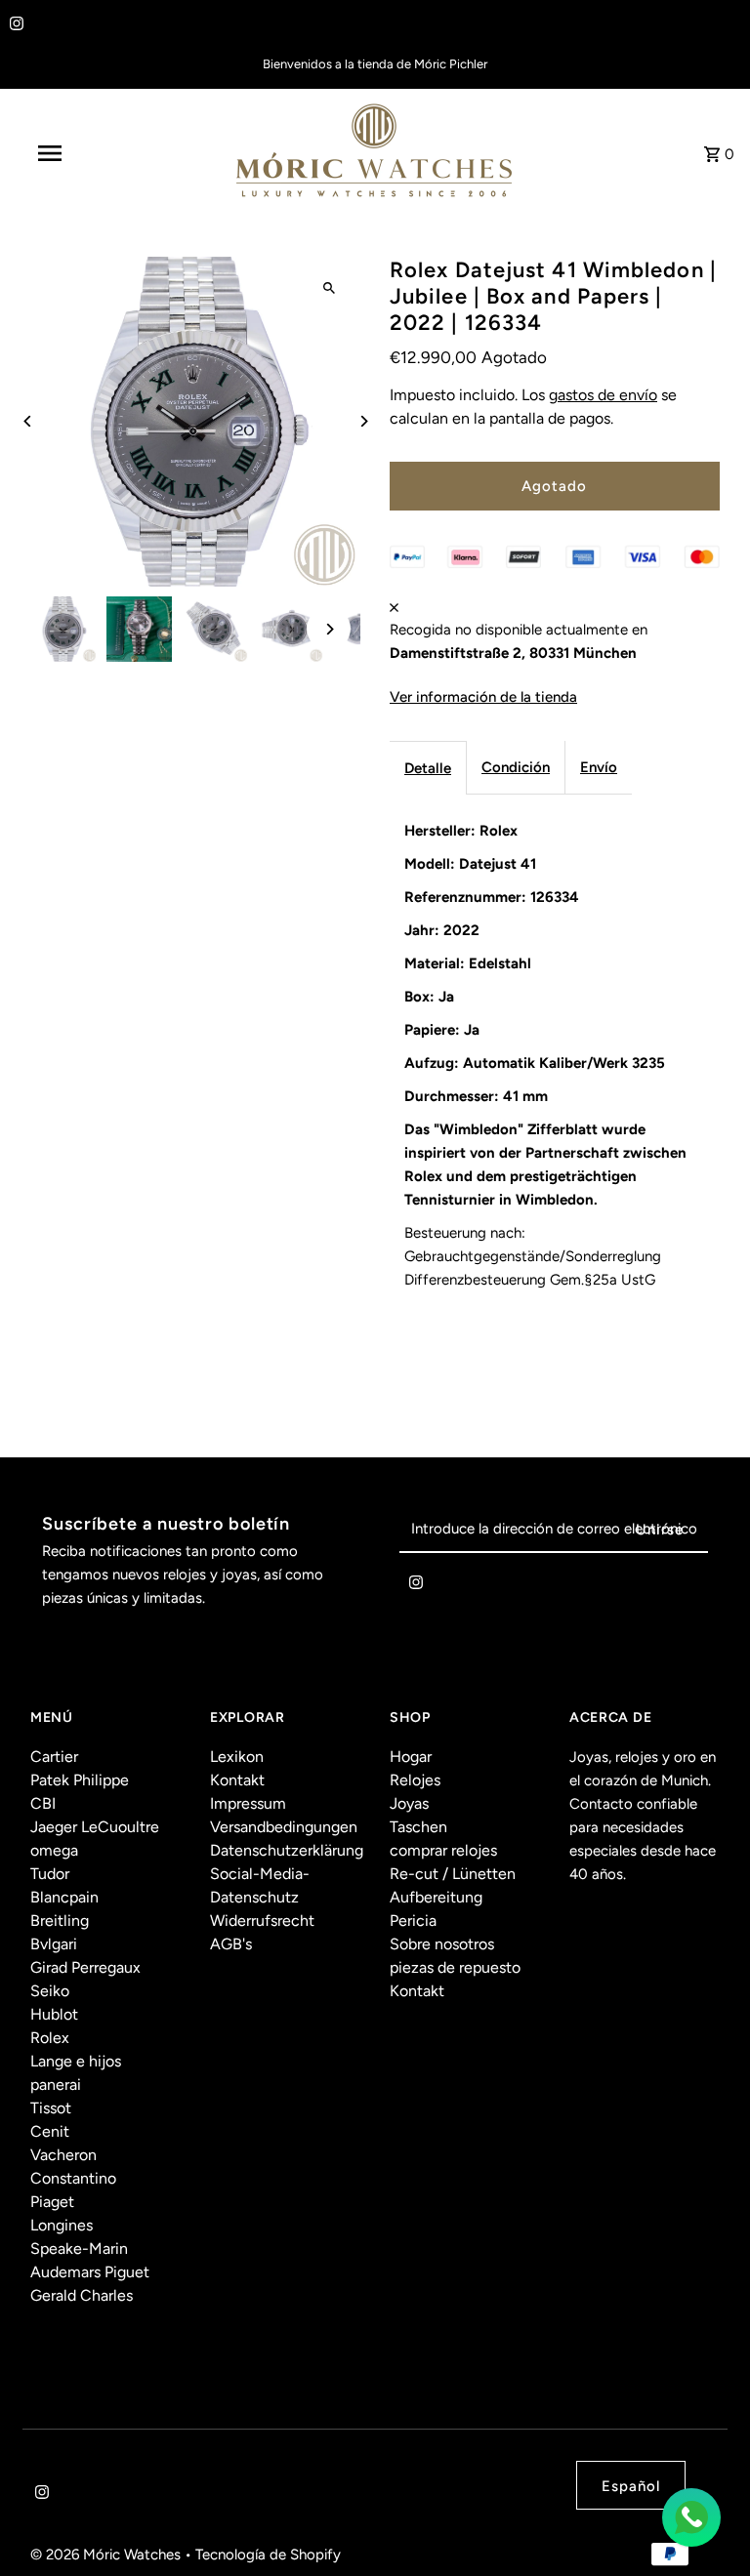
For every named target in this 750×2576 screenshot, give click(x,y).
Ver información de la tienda (483, 697)
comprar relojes (443, 1850)
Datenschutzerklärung (287, 1850)
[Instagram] (14, 25)
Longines (62, 2225)
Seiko (50, 1991)
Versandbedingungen (284, 1827)
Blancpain (64, 1897)
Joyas (409, 1803)
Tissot (51, 2108)
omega (54, 1850)
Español (631, 2486)
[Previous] (28, 421)
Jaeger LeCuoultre (95, 1827)
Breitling (60, 1921)
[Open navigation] (86, 153)
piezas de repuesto (455, 1967)
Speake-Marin (79, 2249)
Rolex (50, 2038)
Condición (516, 767)
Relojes (415, 1780)
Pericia (413, 1921)
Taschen (418, 1827)
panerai (56, 2085)
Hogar (411, 1757)
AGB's (231, 1944)
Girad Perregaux (85, 1967)
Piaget (52, 2202)
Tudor (50, 1874)
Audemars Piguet (90, 2272)
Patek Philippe (80, 1780)
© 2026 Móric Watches (107, 2555)
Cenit (50, 2131)
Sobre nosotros (442, 1944)
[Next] (363, 421)
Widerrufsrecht (262, 1921)
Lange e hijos (76, 2061)
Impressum (248, 1803)
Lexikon (237, 1757)
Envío (599, 767)
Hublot (54, 2014)
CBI (43, 1803)
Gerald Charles (82, 2295)
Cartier (54, 1757)
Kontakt (237, 1780)
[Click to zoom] (329, 288)
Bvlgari (54, 1944)
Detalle (428, 768)
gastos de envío (603, 395)
